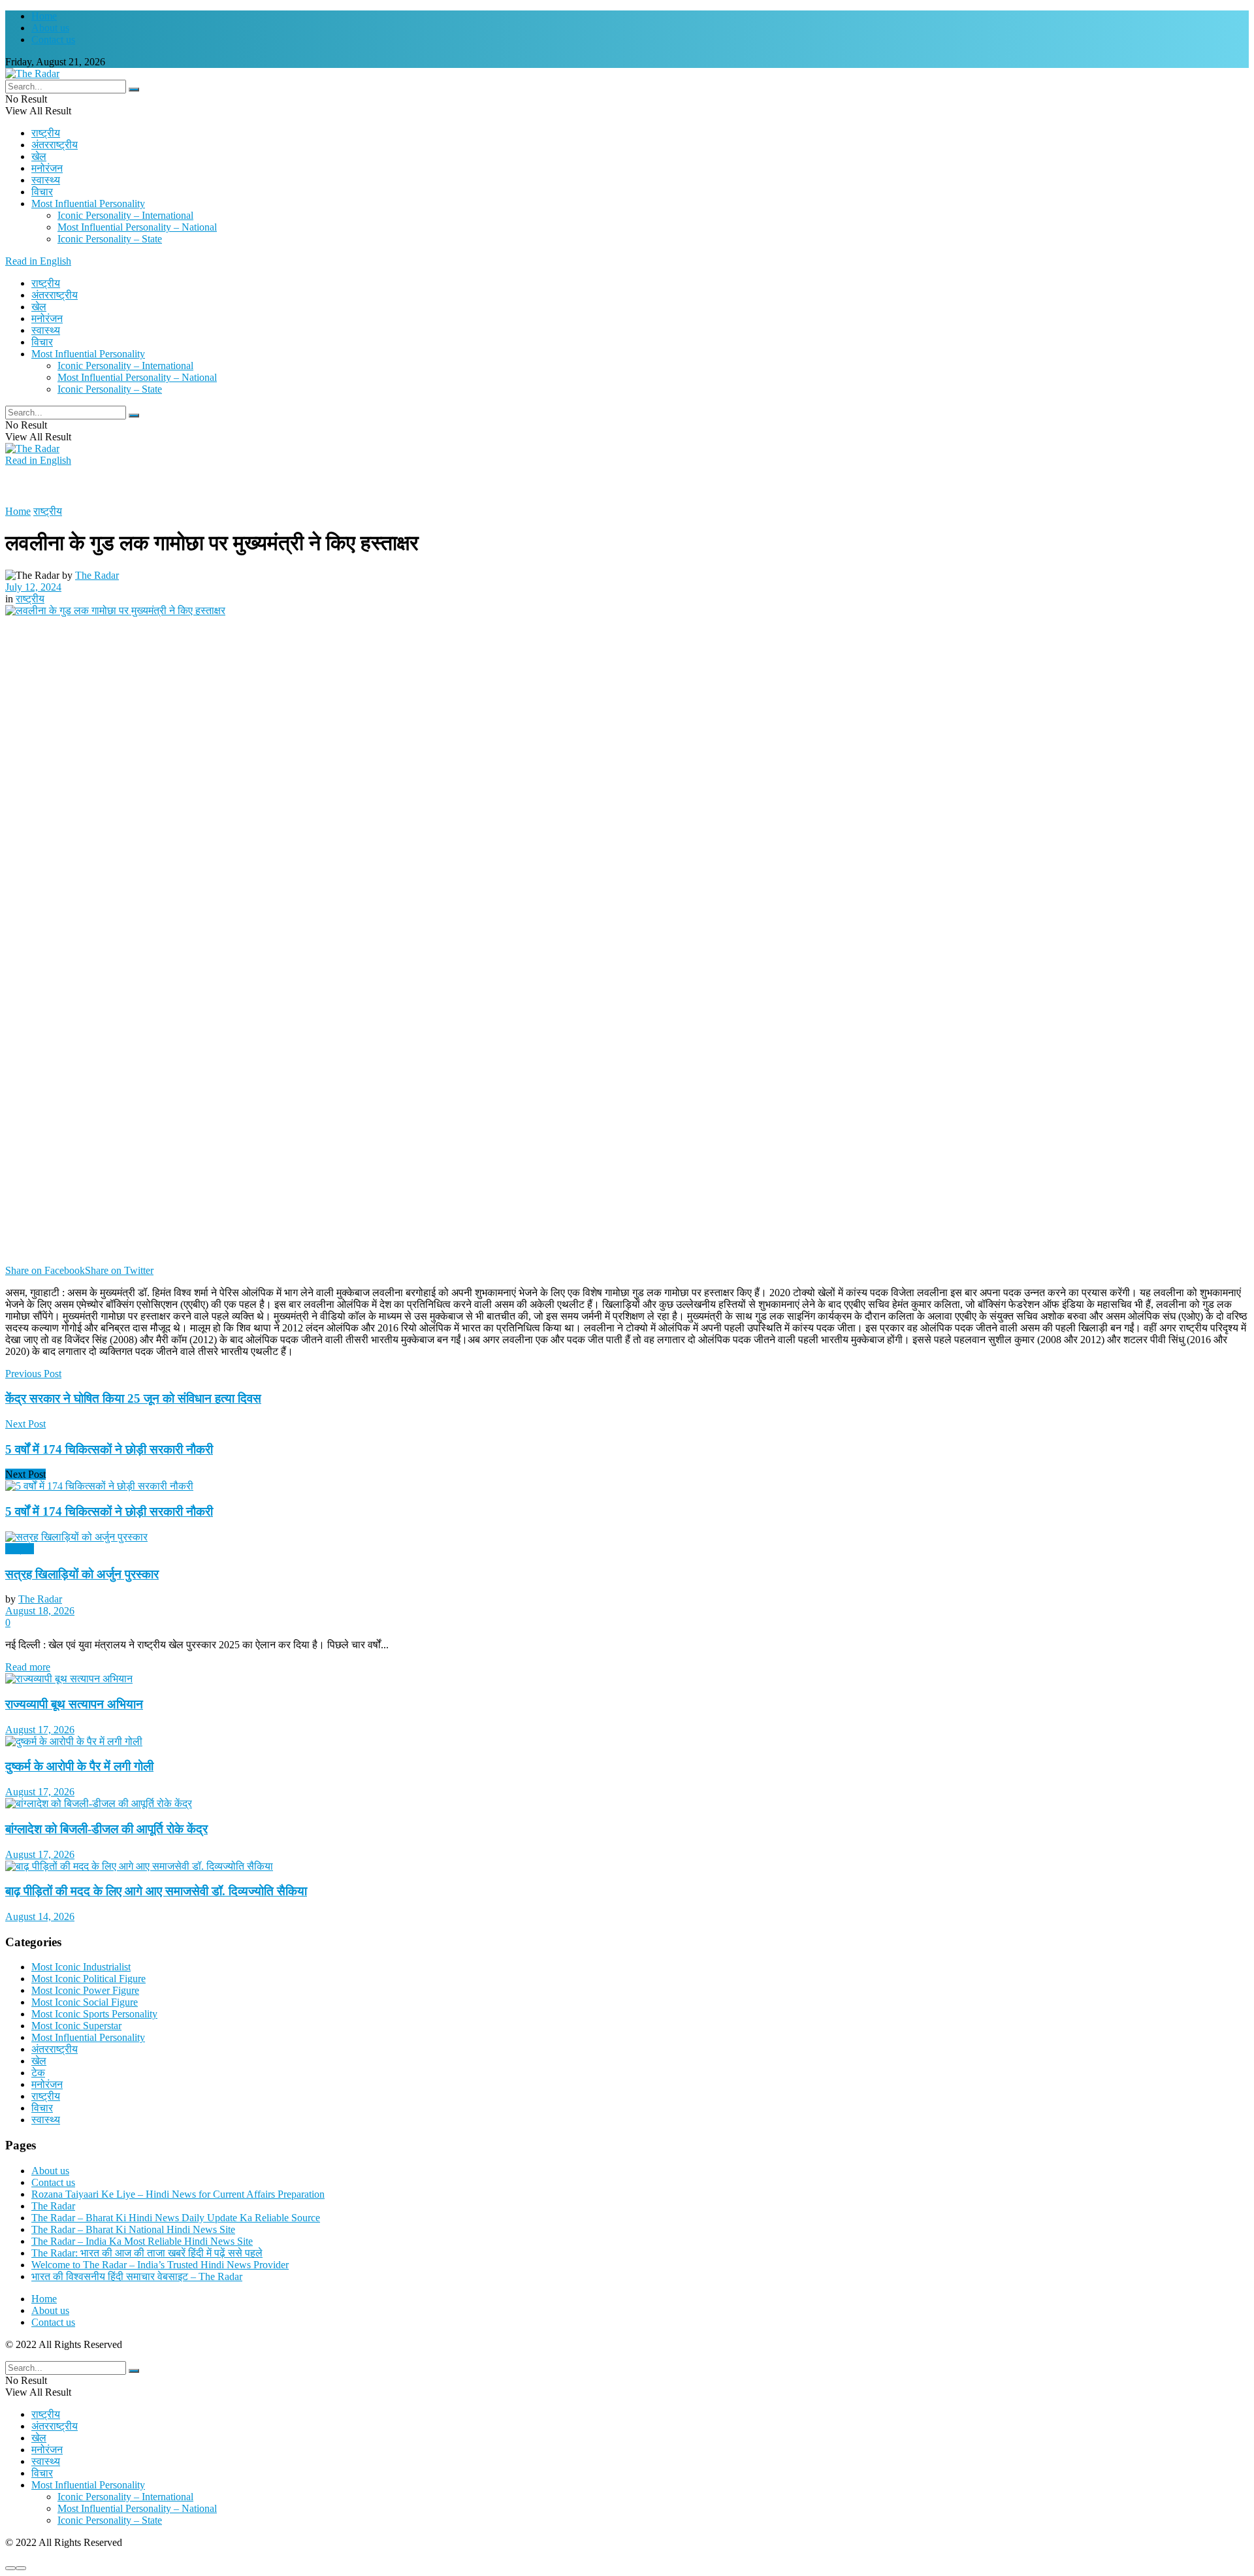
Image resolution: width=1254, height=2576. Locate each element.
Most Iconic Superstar (76, 2026)
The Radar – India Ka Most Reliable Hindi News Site (142, 2241)
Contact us (53, 40)
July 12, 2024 (33, 587)
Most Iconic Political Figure (88, 1979)
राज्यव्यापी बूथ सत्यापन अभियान (74, 1704)
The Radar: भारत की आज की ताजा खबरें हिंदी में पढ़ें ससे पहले (147, 2253)
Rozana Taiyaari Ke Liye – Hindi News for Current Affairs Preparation (178, 2194)
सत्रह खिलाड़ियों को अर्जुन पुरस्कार (82, 1574)
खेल (39, 156)
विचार (42, 192)
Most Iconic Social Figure (85, 2002)
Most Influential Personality (88, 204)
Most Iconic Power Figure (85, 1990)
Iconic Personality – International (125, 215)
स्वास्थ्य (46, 180)
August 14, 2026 (40, 1916)
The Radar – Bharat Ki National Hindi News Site (133, 2229)
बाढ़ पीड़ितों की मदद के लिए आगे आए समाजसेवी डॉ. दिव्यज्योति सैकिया (156, 1891)
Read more (28, 1667)
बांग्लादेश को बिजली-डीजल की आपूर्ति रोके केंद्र (106, 1829)
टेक (38, 2073)
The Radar (97, 575)
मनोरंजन (47, 168)
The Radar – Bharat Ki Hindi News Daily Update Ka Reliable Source (176, 2218)
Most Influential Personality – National (137, 227)
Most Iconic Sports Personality (94, 2014)
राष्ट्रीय (46, 133)
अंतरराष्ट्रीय (55, 145)
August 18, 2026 (40, 1611)
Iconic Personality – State (110, 239)
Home (44, 16)
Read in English (38, 261)
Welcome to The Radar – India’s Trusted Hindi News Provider (160, 2265)
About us (50, 28)
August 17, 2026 (40, 1730)
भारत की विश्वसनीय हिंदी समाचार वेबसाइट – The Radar (137, 2276)
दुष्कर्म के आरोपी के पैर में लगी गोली (79, 1766)
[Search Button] (134, 90)
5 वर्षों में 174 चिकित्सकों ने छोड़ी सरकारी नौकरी (109, 1511)
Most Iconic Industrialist (81, 1967)
